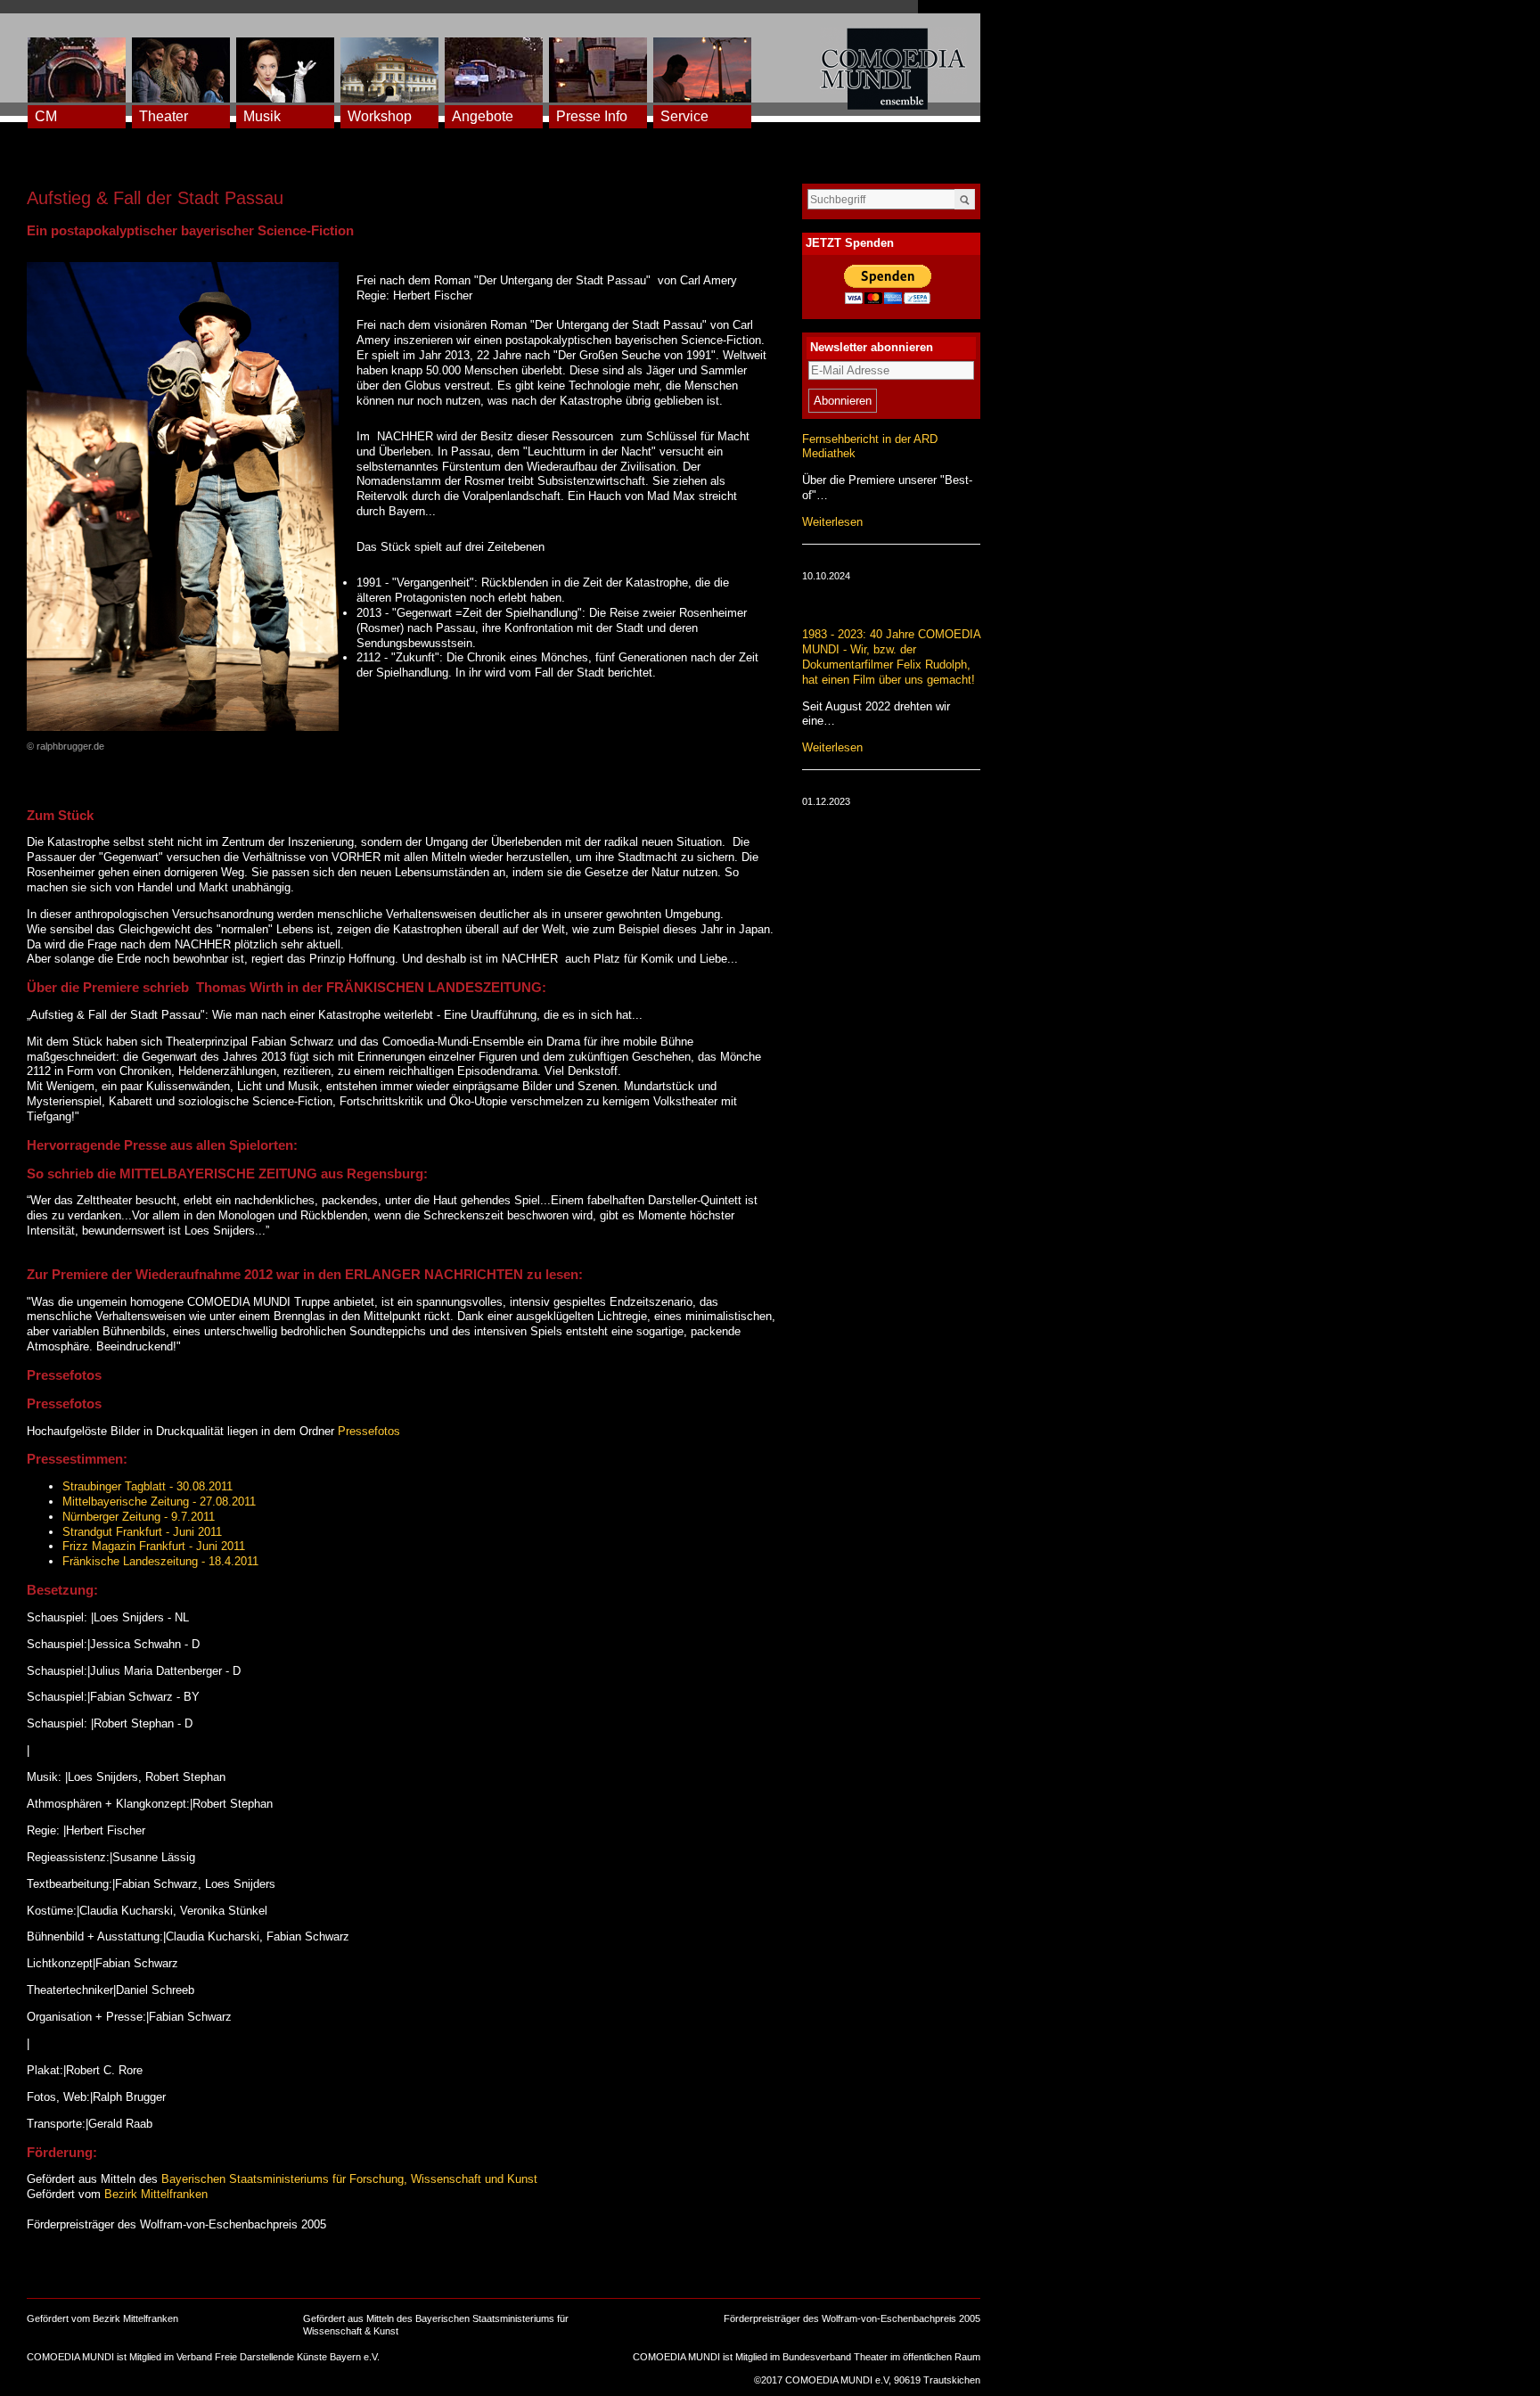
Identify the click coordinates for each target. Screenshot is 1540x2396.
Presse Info (592, 116)
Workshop (380, 116)
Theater (164, 116)
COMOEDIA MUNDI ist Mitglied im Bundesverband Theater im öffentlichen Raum (807, 2357)
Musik (262, 116)
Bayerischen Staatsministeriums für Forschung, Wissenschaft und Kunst (349, 2179)
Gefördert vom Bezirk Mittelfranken (102, 2318)
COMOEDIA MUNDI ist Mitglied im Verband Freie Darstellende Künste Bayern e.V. (203, 2357)
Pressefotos (369, 1431)
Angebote (483, 116)
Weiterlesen (832, 522)
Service (684, 116)
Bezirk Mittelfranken (156, 2194)
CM (46, 116)
